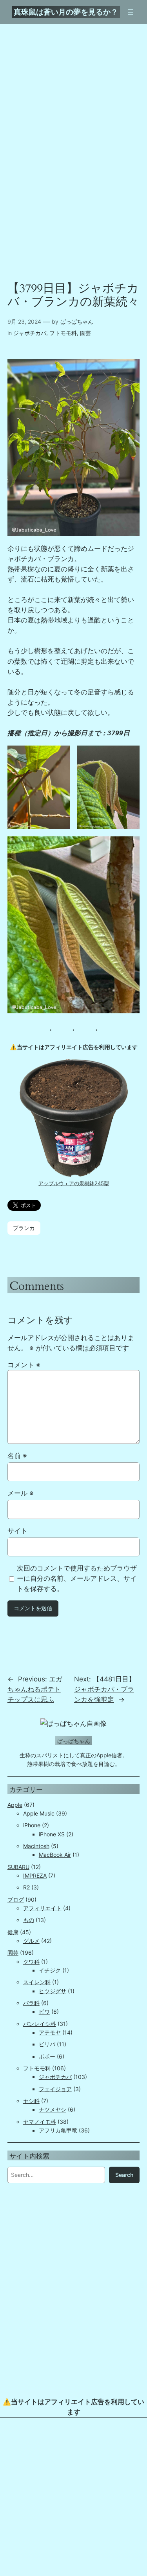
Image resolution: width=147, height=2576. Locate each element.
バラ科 (31, 2003)
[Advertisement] (73, 2499)
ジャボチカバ (30, 333)
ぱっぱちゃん (77, 321)
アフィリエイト (42, 1908)
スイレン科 (37, 1982)
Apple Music (39, 1813)
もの (29, 1920)
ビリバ (47, 2044)
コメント (24, 1365)
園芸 (85, 333)
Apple (15, 1805)
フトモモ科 (63, 333)
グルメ (31, 1941)
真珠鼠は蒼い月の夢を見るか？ (66, 12)
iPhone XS (52, 1834)
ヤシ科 (31, 2101)
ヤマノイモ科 (40, 2122)
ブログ (16, 1899)
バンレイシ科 (40, 2024)
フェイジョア (55, 2089)
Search (124, 2175)
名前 (17, 1456)
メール (21, 1493)
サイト (17, 1531)
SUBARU (18, 1867)
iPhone (32, 1825)
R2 (26, 1887)
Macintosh (36, 1846)
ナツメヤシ (53, 2109)
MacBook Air (55, 1855)
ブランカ (24, 1228)
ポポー (47, 2056)
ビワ (44, 2012)
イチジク (50, 1970)
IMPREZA (35, 1875)
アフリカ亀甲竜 (58, 2130)
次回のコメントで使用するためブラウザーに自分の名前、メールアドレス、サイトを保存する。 (77, 1578)
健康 (13, 1932)
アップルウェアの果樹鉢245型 (74, 1183)
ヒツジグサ (53, 1991)
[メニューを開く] (131, 12)
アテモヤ (50, 2032)
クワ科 (31, 1962)
